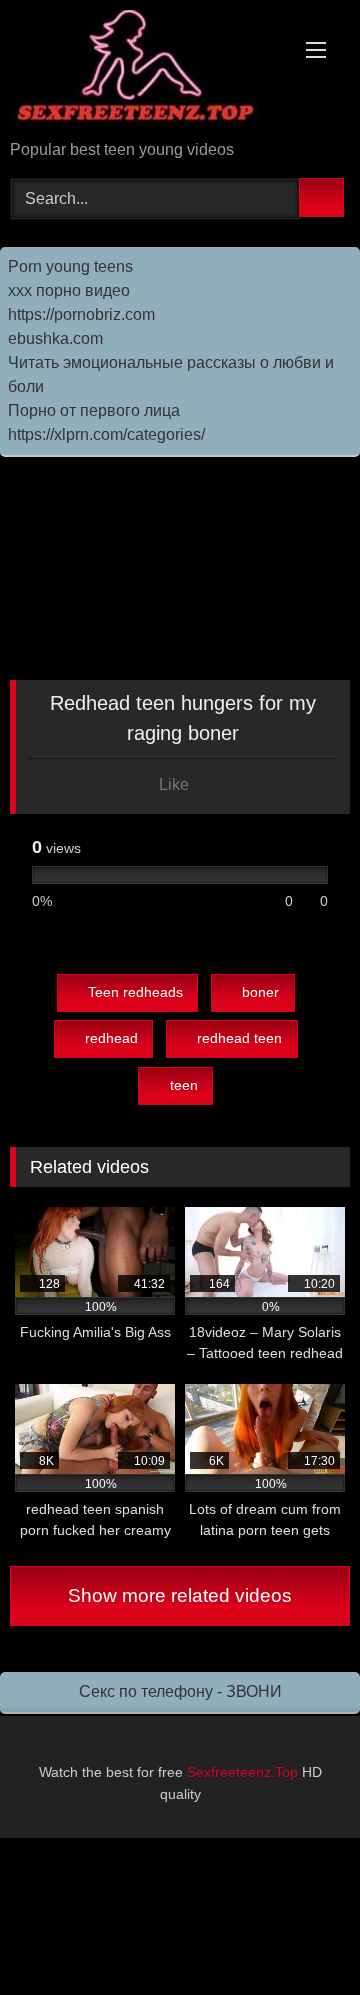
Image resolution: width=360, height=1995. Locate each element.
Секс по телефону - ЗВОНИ (180, 1691)
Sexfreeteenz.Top (242, 1772)
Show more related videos (180, 1595)
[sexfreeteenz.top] (147, 71)
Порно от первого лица (94, 410)
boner (260, 992)
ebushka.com (55, 338)
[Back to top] (300, 1935)
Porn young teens (70, 266)
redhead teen (239, 1038)
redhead (111, 1038)
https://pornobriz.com (81, 314)
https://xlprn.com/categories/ (106, 434)
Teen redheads (135, 992)
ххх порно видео (69, 290)
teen (184, 1085)
